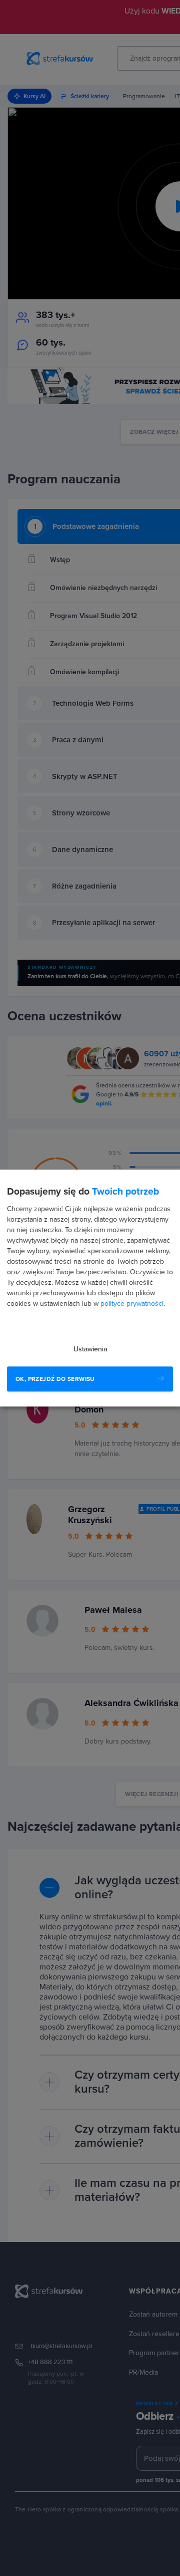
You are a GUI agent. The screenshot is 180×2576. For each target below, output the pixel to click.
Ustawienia (90, 1349)
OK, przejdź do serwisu (55, 1379)
